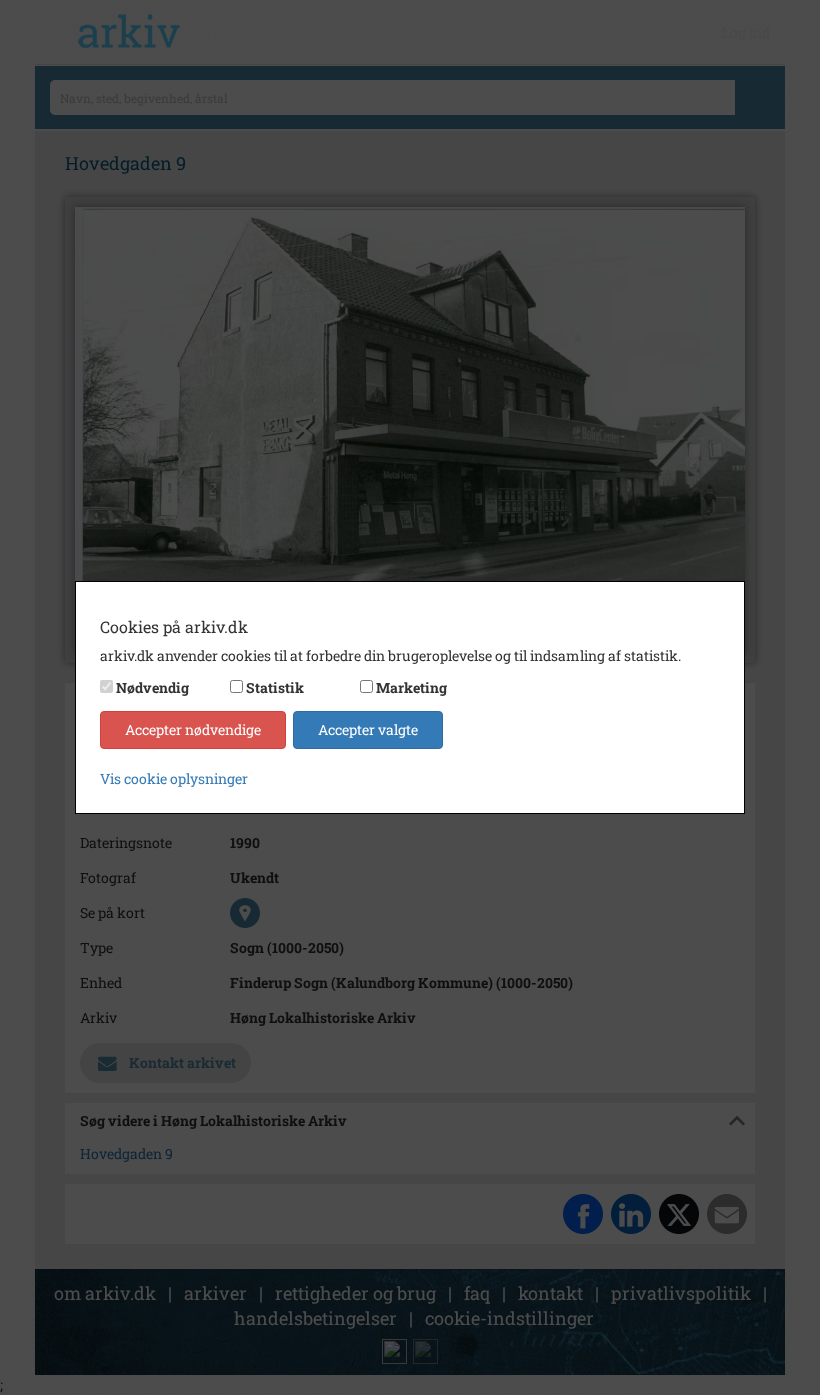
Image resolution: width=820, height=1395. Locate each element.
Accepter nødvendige (193, 729)
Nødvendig (152, 687)
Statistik (275, 687)
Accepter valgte (368, 729)
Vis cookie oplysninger (174, 778)
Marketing (411, 687)
